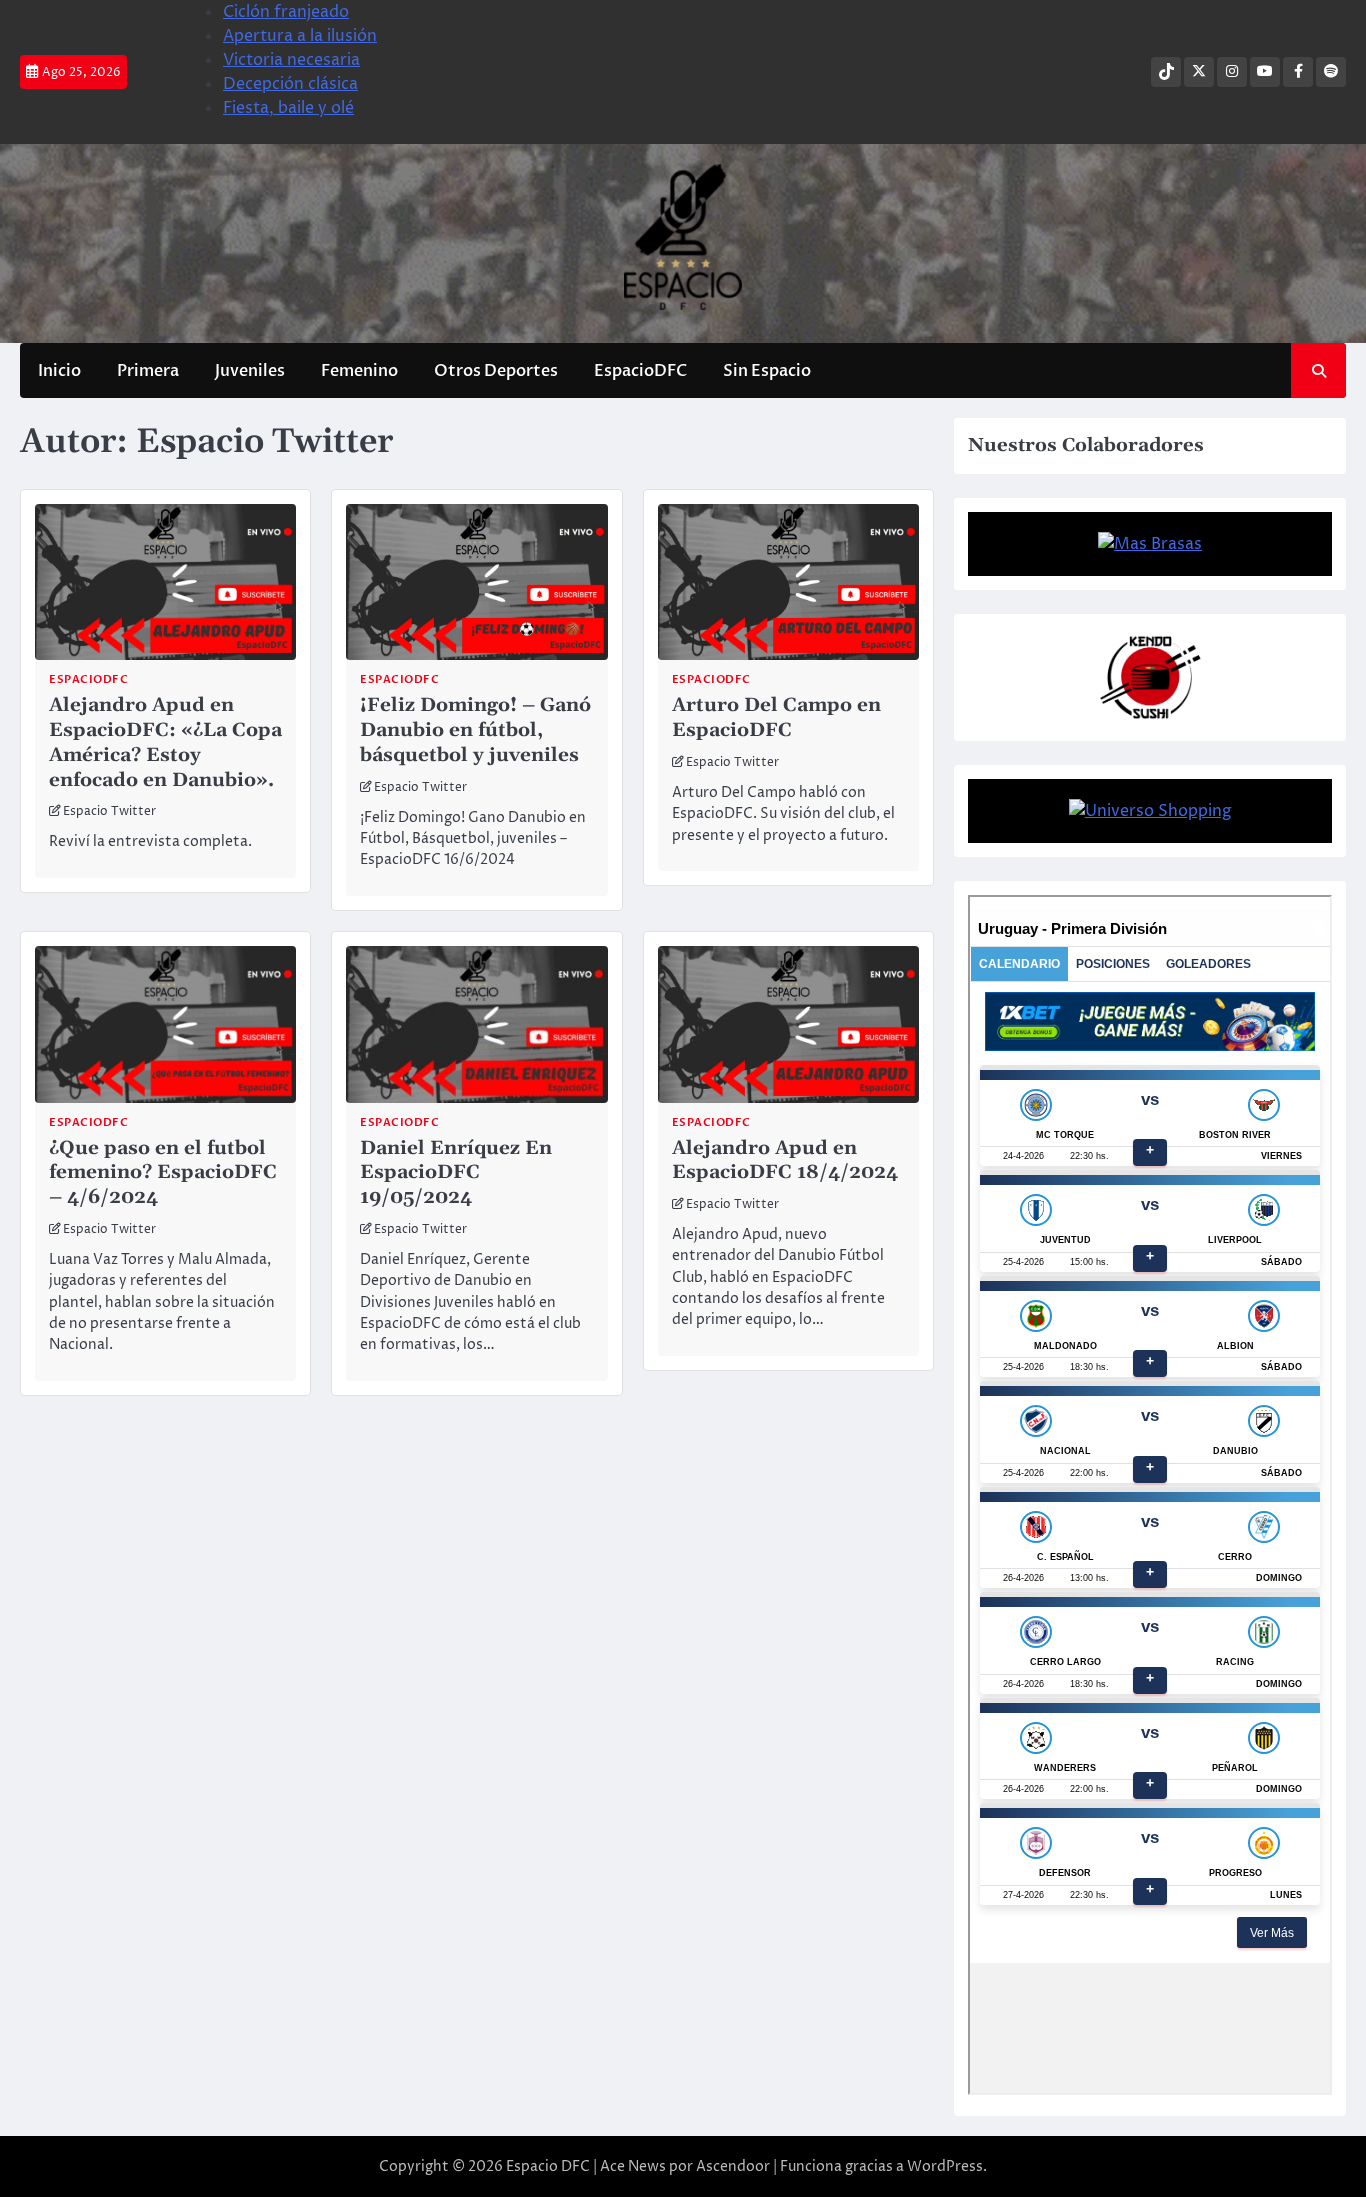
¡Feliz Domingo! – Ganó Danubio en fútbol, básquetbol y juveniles (475, 730)
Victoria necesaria (291, 60)
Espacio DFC (548, 2166)
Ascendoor (733, 2166)
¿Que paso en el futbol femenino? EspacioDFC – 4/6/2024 (163, 1173)
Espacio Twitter (109, 812)
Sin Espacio (767, 371)
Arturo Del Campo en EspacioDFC (776, 718)
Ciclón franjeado (286, 12)
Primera (148, 371)
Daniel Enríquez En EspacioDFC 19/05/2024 (456, 1173)
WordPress (945, 2166)
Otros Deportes (496, 371)
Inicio (59, 371)
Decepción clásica (290, 84)
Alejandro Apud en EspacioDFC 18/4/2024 (785, 1161)
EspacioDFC (640, 371)
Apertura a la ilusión (300, 36)
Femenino (359, 371)
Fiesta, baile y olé (288, 108)
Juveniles (250, 371)
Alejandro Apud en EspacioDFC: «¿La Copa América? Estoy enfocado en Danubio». (165, 742)
